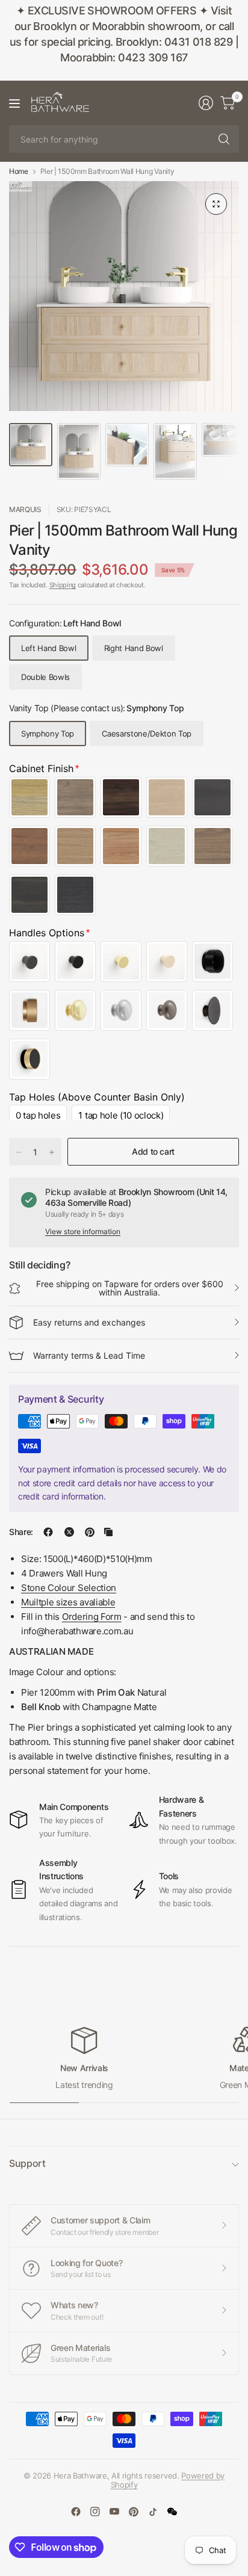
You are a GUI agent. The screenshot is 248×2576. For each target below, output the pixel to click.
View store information (83, 1231)
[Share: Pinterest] (90, 1532)
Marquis (25, 509)
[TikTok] (153, 2512)
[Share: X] (69, 1532)
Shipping (63, 585)
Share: (21, 1532)
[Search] (224, 139)
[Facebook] (76, 2512)
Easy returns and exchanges (89, 1322)
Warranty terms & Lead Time (89, 1355)
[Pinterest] (134, 2512)
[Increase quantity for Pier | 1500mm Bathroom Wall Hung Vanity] (52, 1152)
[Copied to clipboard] (108, 1532)
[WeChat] (172, 2512)
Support (27, 2163)
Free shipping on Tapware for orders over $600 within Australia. (130, 1288)
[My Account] (206, 103)
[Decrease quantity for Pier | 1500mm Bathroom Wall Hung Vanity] (19, 1152)
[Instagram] (95, 2512)
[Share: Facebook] (48, 1532)
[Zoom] (216, 204)
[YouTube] (114, 2512)
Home (19, 171)
